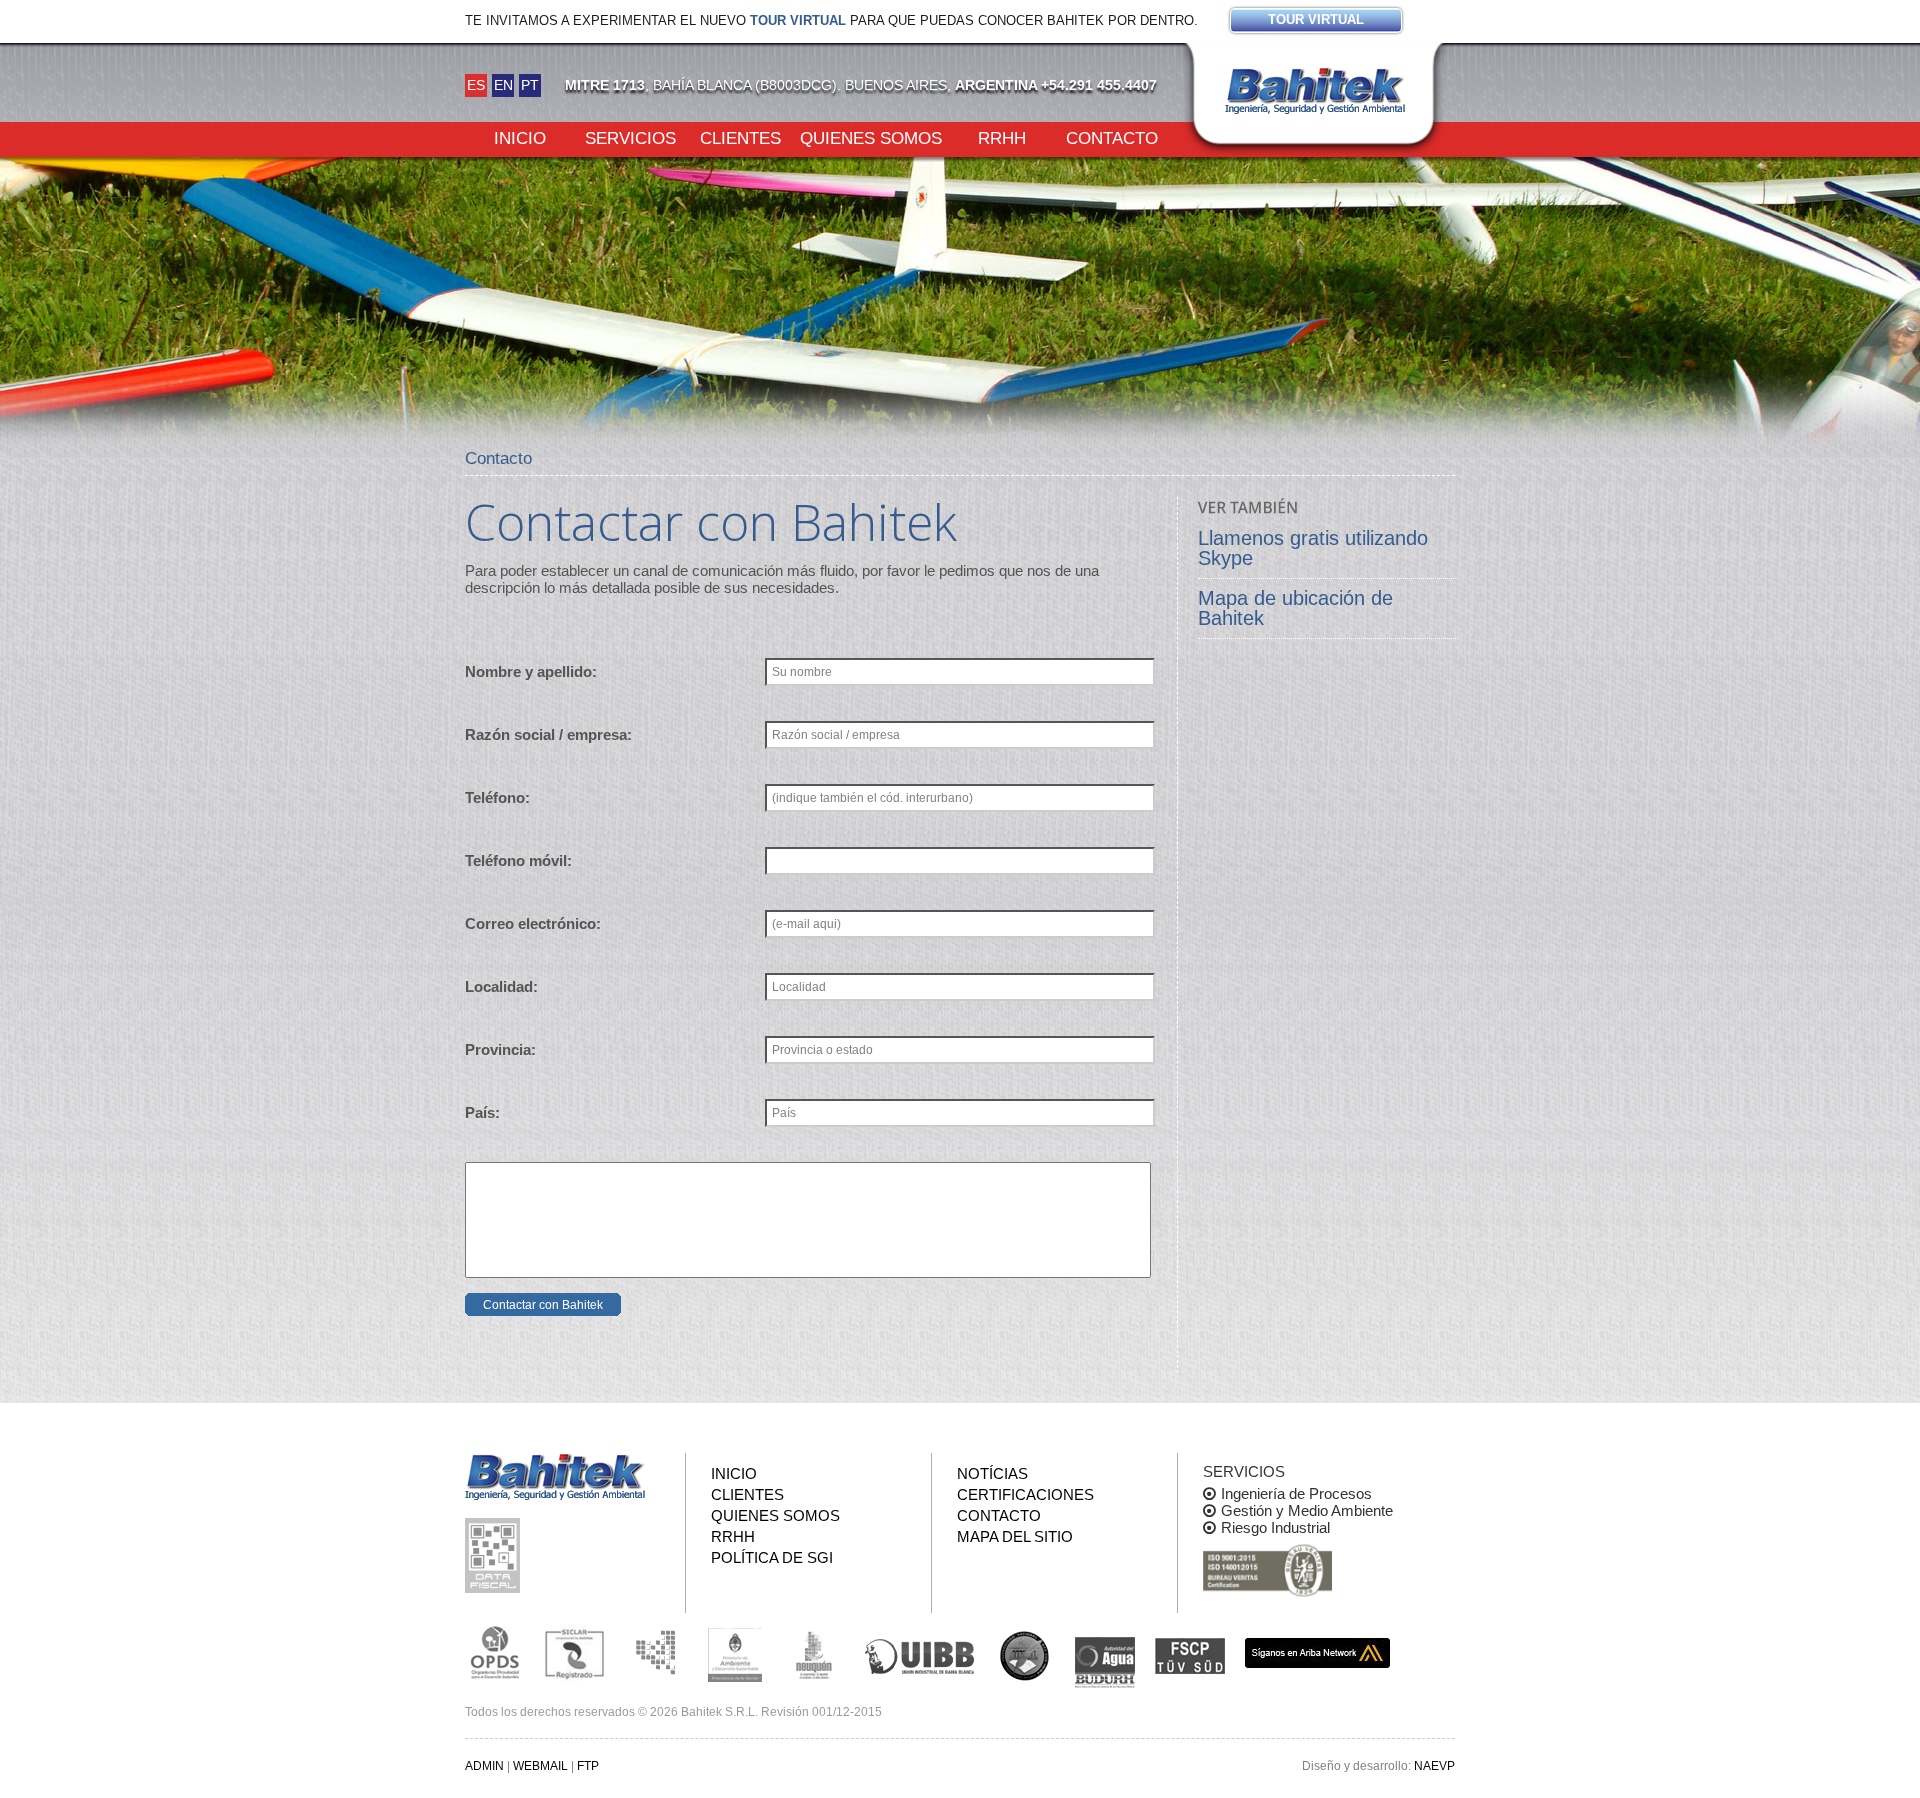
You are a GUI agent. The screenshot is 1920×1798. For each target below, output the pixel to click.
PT (530, 85)
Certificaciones (1025, 1494)
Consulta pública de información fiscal (495, 1555)
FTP (588, 1766)
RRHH (1002, 137)
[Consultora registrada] (495, 1653)
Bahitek (1315, 91)
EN (503, 85)
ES (476, 85)
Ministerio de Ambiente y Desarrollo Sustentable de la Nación (735, 1653)
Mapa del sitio (1015, 1536)
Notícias (992, 1473)
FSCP (1190, 1656)
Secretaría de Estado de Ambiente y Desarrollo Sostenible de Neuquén (815, 1653)
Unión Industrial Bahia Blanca (920, 1653)
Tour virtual (798, 20)
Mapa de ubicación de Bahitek (1295, 608)
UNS (1025, 1655)
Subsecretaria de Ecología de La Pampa (655, 1653)
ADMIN (484, 1766)
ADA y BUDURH (1105, 1663)
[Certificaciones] (1267, 1571)
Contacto (1112, 137)
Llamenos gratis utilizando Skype (1313, 548)
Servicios (630, 137)
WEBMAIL (540, 1766)
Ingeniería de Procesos (1296, 1493)
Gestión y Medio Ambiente (1307, 1510)
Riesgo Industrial (1275, 1527)
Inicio (520, 137)
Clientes (740, 137)
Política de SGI (772, 1557)
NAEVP (1434, 1766)
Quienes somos (871, 137)
